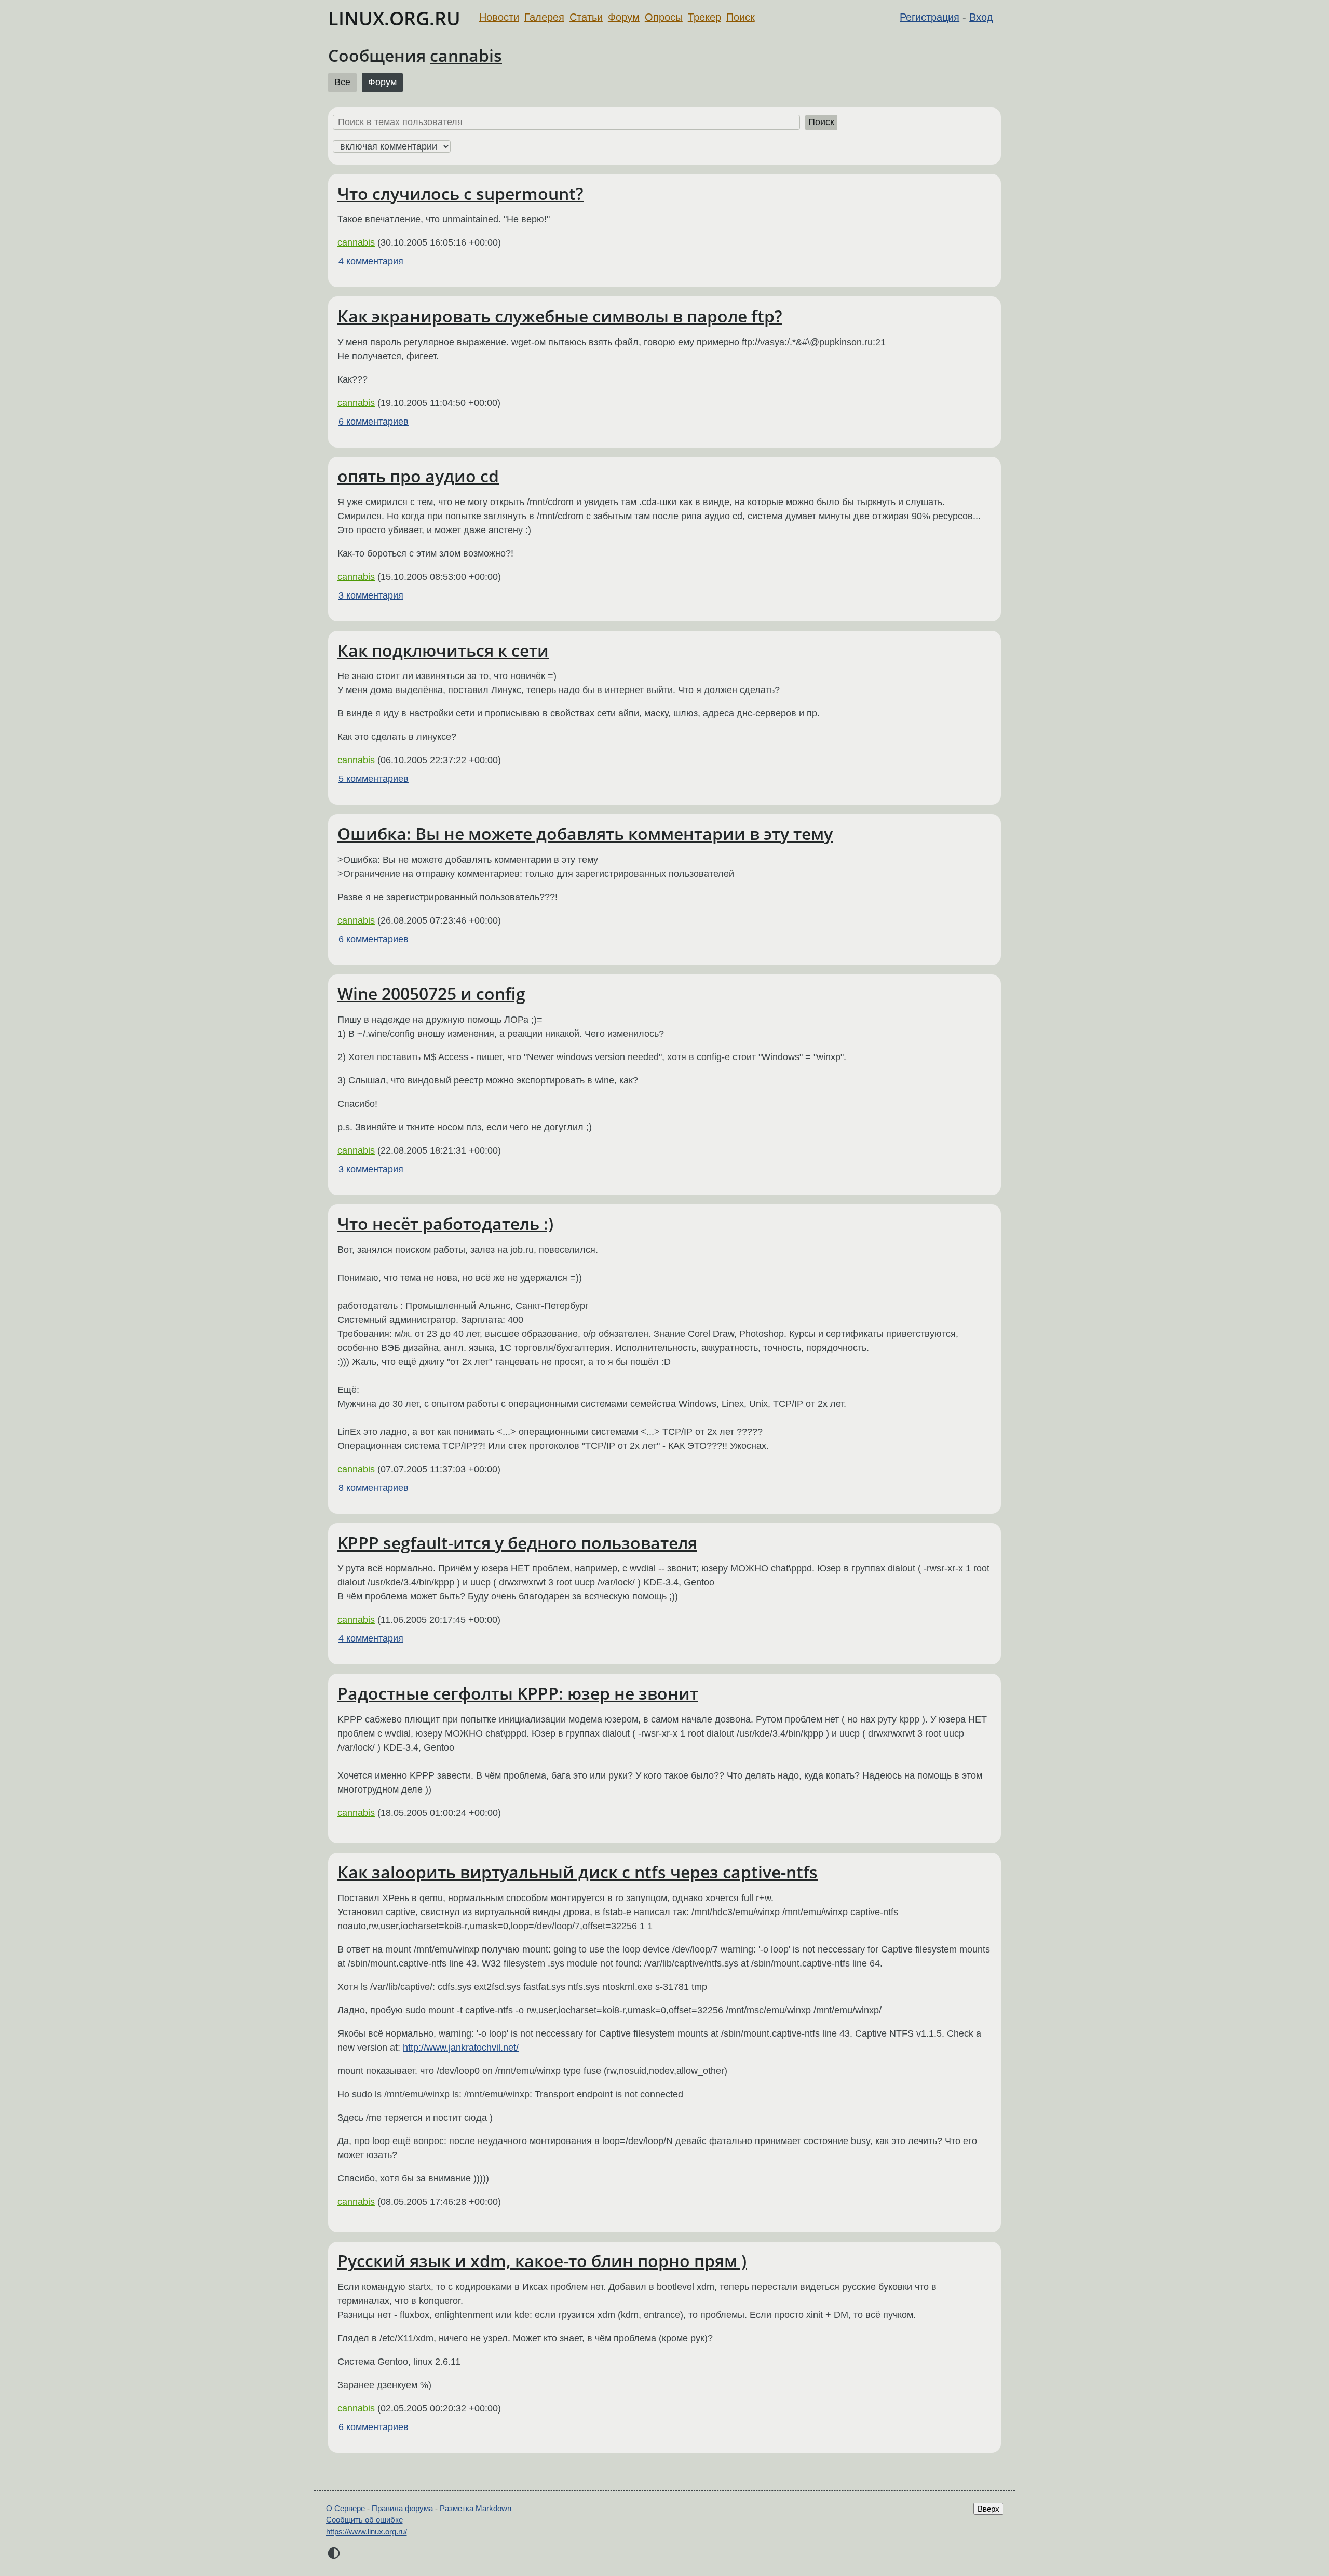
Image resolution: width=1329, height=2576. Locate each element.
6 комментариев (374, 422)
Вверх (988, 2509)
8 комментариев (374, 1488)
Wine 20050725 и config (431, 993)
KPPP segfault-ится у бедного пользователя (517, 1543)
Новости (499, 17)
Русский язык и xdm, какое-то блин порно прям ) (542, 2261)
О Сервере (345, 2508)
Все (342, 82)
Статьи (586, 17)
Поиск (741, 17)
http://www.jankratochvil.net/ (461, 2048)
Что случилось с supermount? (460, 193)
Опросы (664, 17)
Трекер (704, 17)
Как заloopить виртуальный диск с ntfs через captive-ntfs (578, 1872)
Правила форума (402, 2508)
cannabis (466, 55)
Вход (981, 17)
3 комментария (371, 595)
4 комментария (371, 261)
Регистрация (930, 17)
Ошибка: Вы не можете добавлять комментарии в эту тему (585, 833)
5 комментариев (374, 779)
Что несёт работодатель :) (445, 1223)
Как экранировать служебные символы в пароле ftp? (560, 316)
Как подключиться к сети (443, 650)
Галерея (544, 17)
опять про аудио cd (418, 476)
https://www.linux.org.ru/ (367, 2532)
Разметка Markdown (476, 2508)
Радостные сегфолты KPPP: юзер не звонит (518, 1693)
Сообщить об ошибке (364, 2520)
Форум (624, 17)
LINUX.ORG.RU (394, 18)
